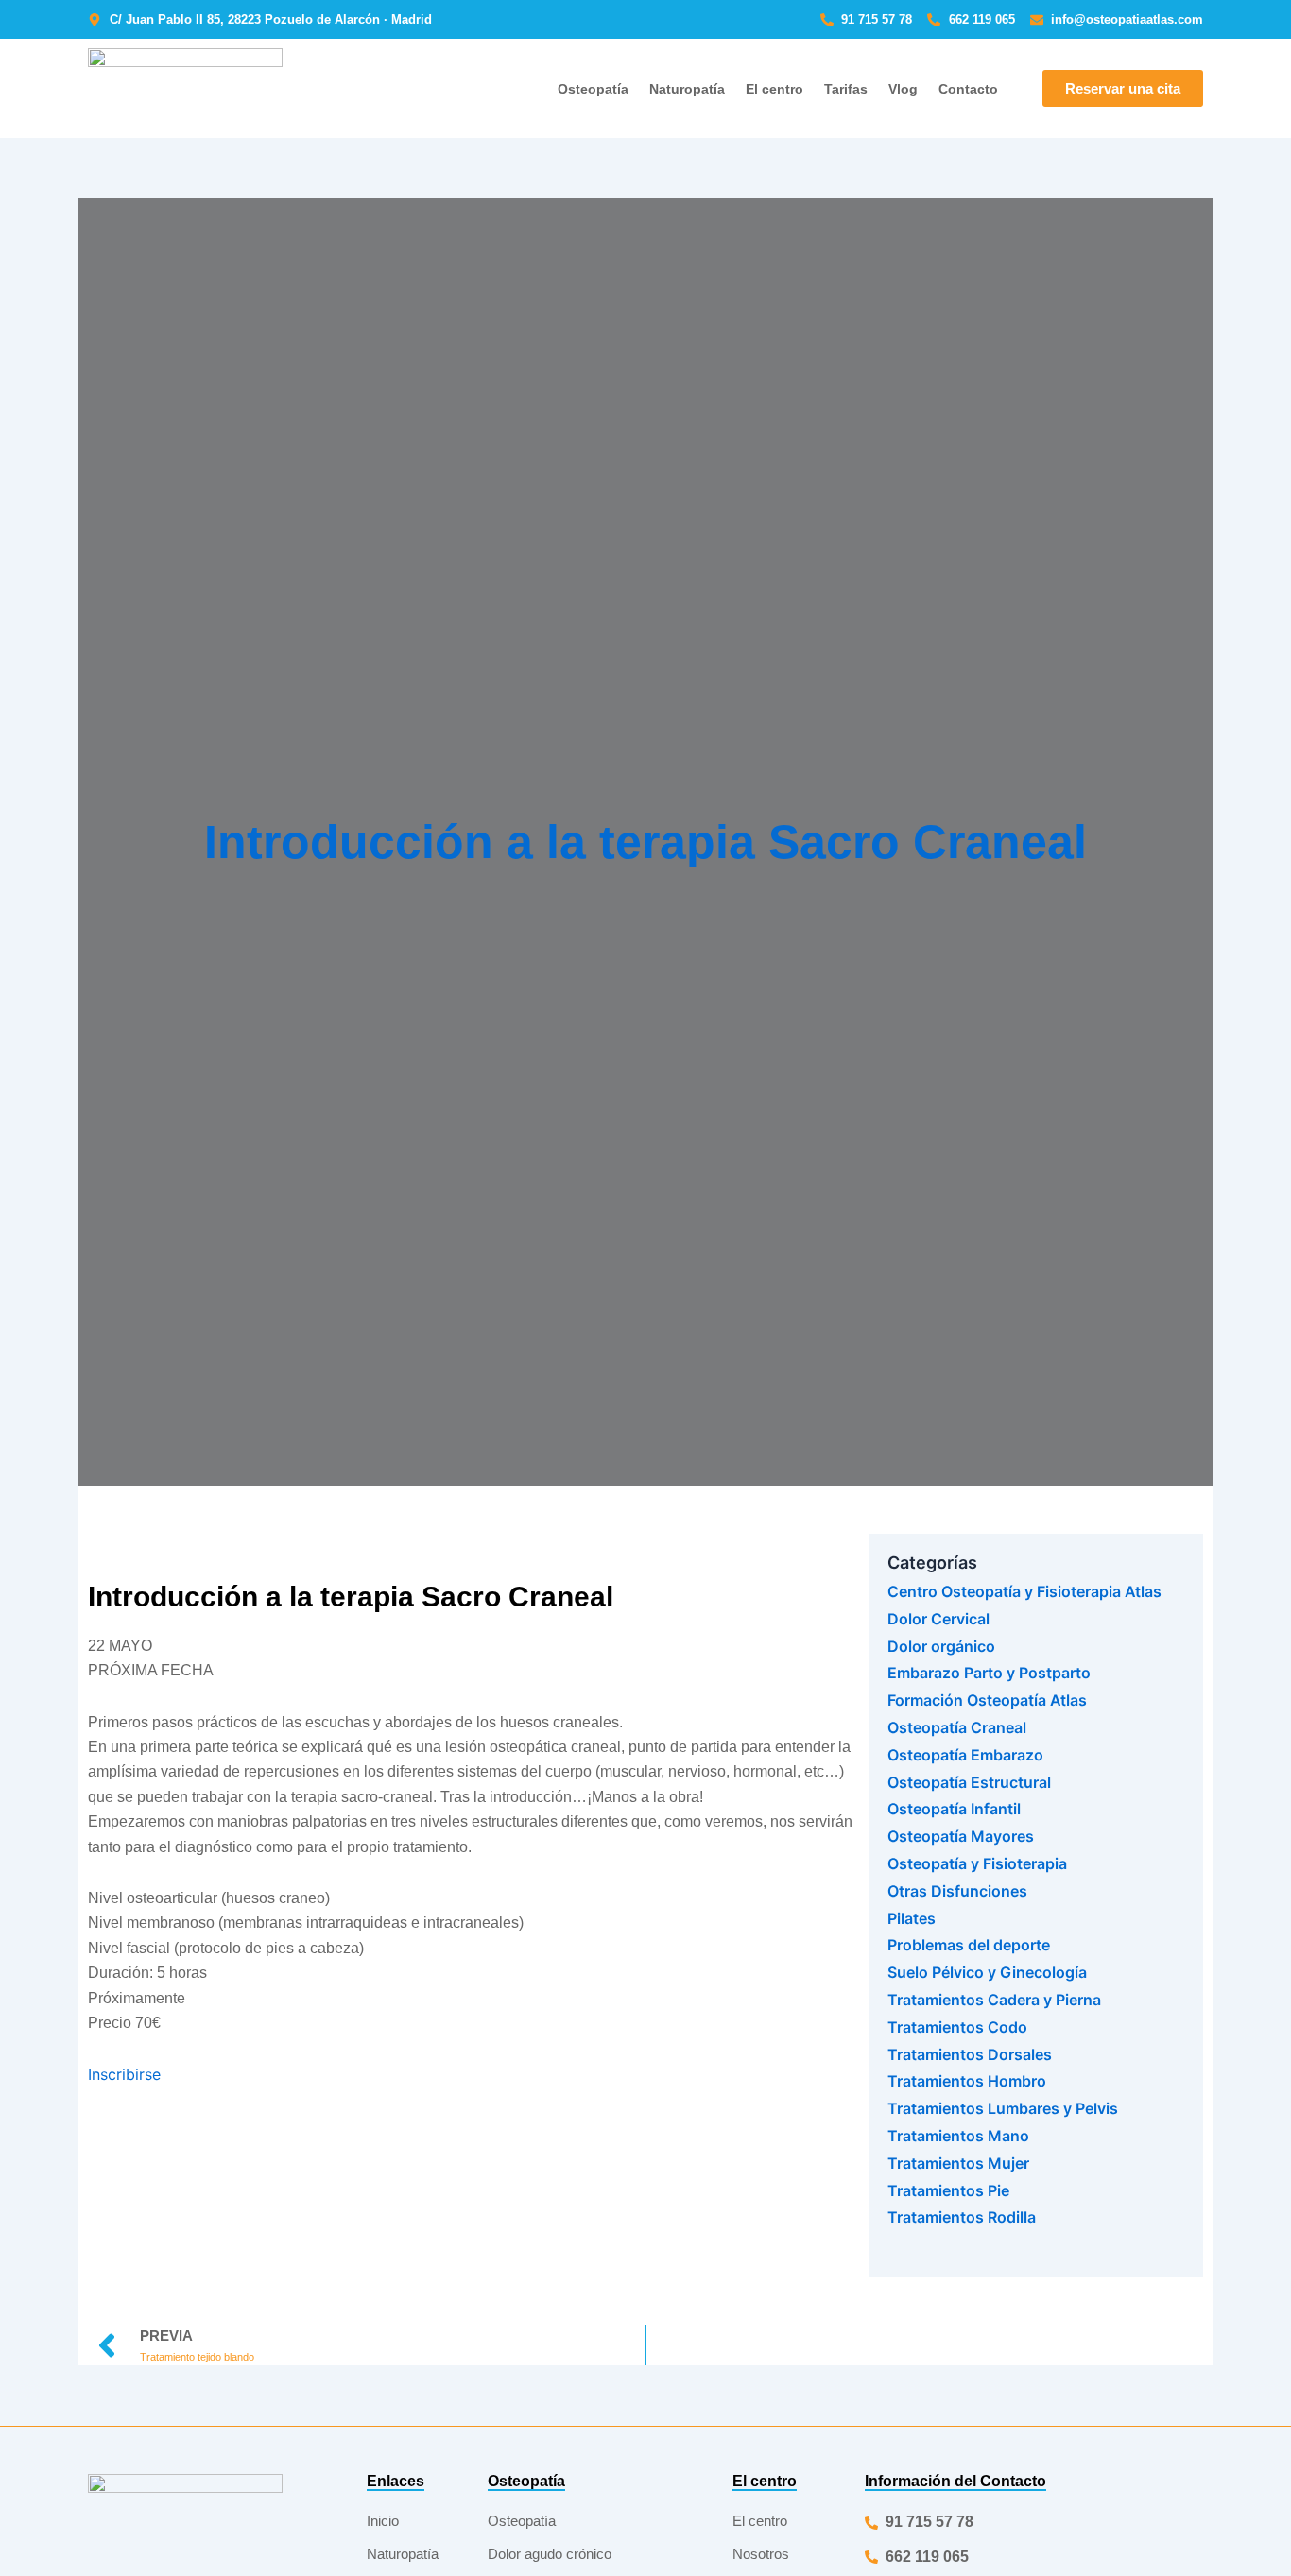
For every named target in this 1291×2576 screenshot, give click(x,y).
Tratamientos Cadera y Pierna (994, 2000)
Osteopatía (593, 89)
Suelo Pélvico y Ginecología (987, 1972)
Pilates (912, 1918)
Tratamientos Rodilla (962, 2217)
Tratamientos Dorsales (970, 2054)
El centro (775, 89)
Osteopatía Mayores (961, 1836)
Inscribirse (124, 2074)
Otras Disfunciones (957, 1891)
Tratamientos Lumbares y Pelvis (1003, 2108)
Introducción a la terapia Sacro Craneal (645, 842)
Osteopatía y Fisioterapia (977, 1863)
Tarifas (846, 89)
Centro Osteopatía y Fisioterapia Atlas (1024, 1591)
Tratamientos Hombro (967, 2081)
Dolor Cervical (938, 1619)
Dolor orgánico (941, 1646)
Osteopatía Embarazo (965, 1755)
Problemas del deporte (969, 1945)
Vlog (903, 89)
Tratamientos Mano (958, 2136)
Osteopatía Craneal (957, 1727)
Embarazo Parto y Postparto (989, 1673)
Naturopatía (687, 89)
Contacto (968, 89)
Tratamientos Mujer (958, 2163)
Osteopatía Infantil (954, 1809)
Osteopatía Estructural (969, 1782)
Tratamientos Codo (957, 2027)
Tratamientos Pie (948, 2190)
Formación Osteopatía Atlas (987, 1700)
